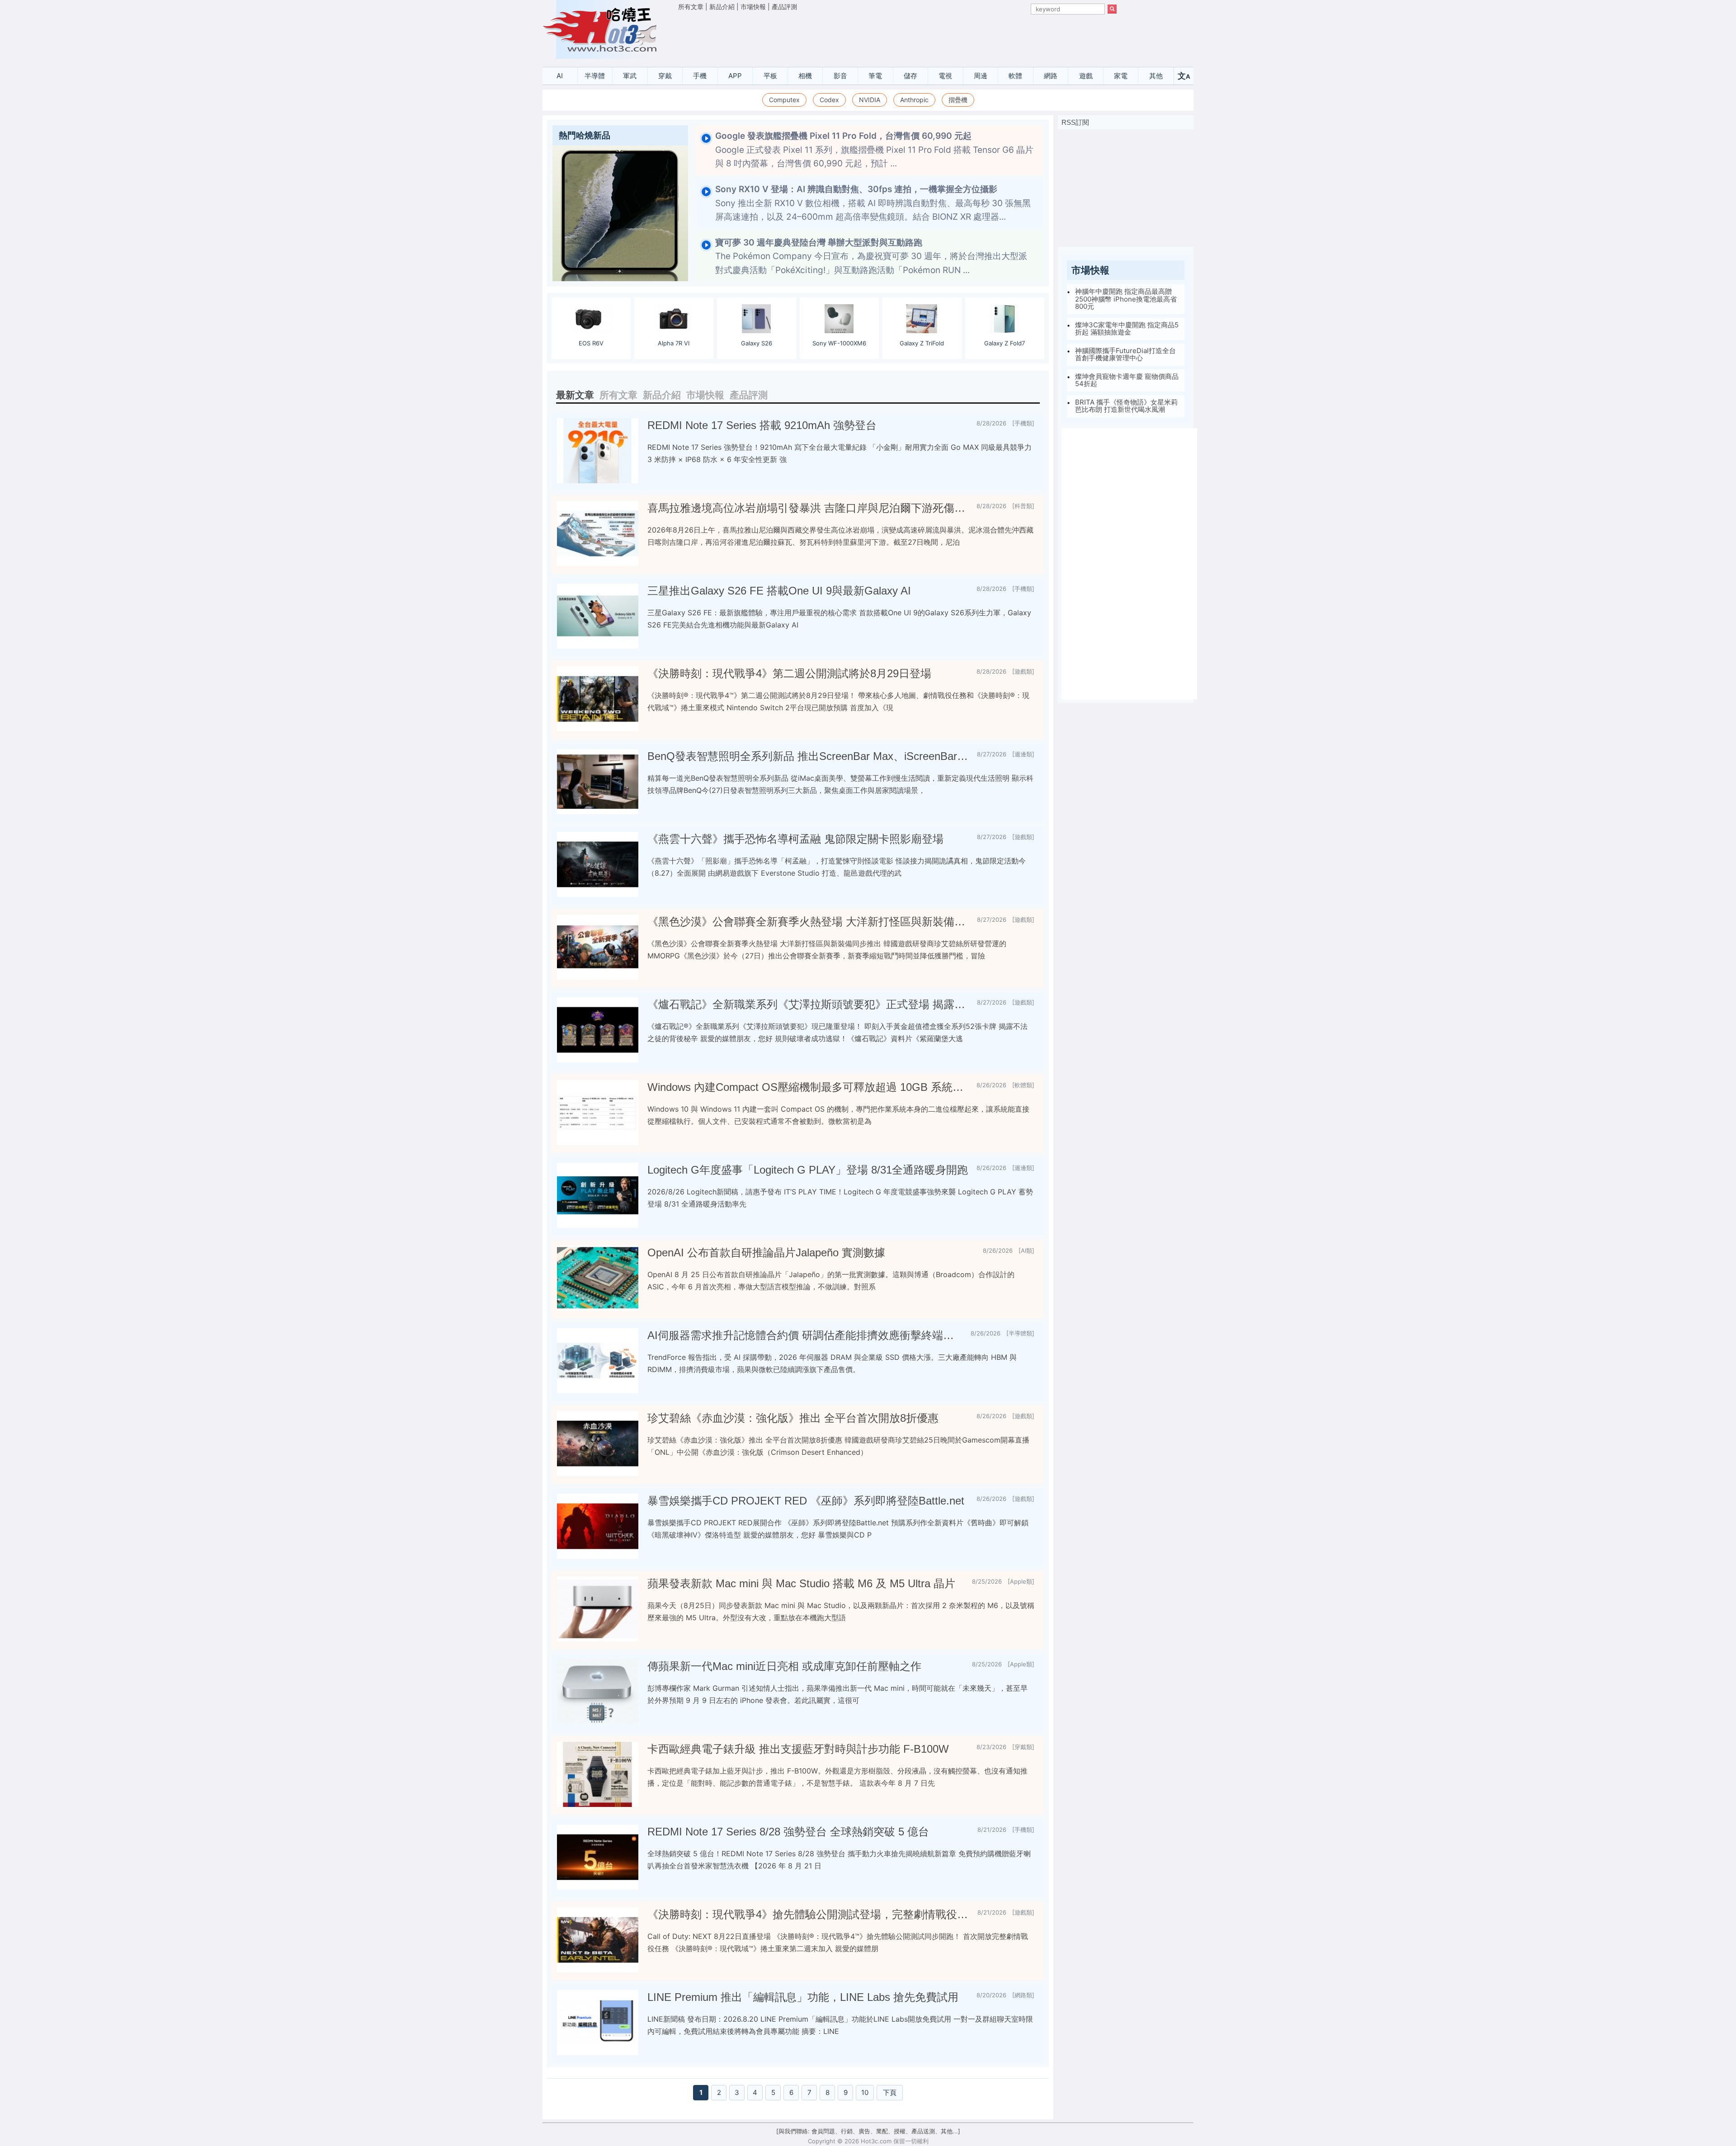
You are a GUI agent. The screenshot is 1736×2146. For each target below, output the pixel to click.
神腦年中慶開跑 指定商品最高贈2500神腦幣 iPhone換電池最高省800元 (1126, 299)
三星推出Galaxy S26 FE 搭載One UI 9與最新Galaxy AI (779, 591)
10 (865, 2092)
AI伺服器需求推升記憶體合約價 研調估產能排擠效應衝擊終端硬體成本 (805, 1335)
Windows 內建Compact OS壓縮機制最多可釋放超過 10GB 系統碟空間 (808, 1087)
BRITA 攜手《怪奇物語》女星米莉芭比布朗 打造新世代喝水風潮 (1126, 406)
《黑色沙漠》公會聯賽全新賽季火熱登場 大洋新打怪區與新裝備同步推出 (809, 922)
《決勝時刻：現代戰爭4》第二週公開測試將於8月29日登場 (789, 673)
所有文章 (691, 7)
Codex (829, 100)
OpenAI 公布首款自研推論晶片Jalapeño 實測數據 (766, 1252)
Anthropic (914, 100)
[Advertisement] (897, 37)
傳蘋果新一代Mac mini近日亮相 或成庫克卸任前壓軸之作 (784, 1666)
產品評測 (784, 7)
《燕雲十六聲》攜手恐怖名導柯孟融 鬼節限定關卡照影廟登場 (795, 839)
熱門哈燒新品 (585, 135)
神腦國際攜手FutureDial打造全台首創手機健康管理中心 (1125, 354)
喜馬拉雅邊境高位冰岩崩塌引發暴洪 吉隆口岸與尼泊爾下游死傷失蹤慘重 (808, 508)
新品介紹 (722, 7)
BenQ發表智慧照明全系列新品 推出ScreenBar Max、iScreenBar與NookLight (809, 756)
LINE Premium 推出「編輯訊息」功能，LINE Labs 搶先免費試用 (803, 1997)
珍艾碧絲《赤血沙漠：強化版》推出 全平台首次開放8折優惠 (793, 1418)
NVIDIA (870, 100)
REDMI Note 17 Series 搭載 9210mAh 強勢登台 (762, 425)
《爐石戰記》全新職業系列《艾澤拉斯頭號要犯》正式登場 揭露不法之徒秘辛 (809, 1004)
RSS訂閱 (1075, 122)
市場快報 (753, 7)
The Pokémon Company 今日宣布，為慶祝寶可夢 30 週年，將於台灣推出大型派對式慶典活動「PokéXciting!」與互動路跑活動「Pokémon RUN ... (871, 256)
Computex (784, 100)
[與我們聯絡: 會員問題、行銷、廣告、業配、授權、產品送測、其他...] (868, 2131)
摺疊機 (958, 100)
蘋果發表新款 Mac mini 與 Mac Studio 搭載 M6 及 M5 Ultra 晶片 (801, 1583)
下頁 (890, 2092)
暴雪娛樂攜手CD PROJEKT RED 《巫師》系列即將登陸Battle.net (806, 1501)
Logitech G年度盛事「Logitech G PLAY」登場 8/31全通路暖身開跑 (808, 1170)
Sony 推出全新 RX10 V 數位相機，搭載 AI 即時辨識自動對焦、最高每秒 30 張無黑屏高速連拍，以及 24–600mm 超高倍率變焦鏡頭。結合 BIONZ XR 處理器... (873, 203)
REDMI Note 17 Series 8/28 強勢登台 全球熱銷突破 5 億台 (788, 1832)
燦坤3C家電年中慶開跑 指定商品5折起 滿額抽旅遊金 (1127, 329)
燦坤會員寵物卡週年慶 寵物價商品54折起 (1127, 380)
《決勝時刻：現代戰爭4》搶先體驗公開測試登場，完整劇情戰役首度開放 (809, 1914)
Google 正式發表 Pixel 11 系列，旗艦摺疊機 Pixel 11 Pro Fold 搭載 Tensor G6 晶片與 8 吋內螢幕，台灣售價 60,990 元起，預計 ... (874, 150)
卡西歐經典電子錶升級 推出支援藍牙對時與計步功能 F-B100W (798, 1749)
